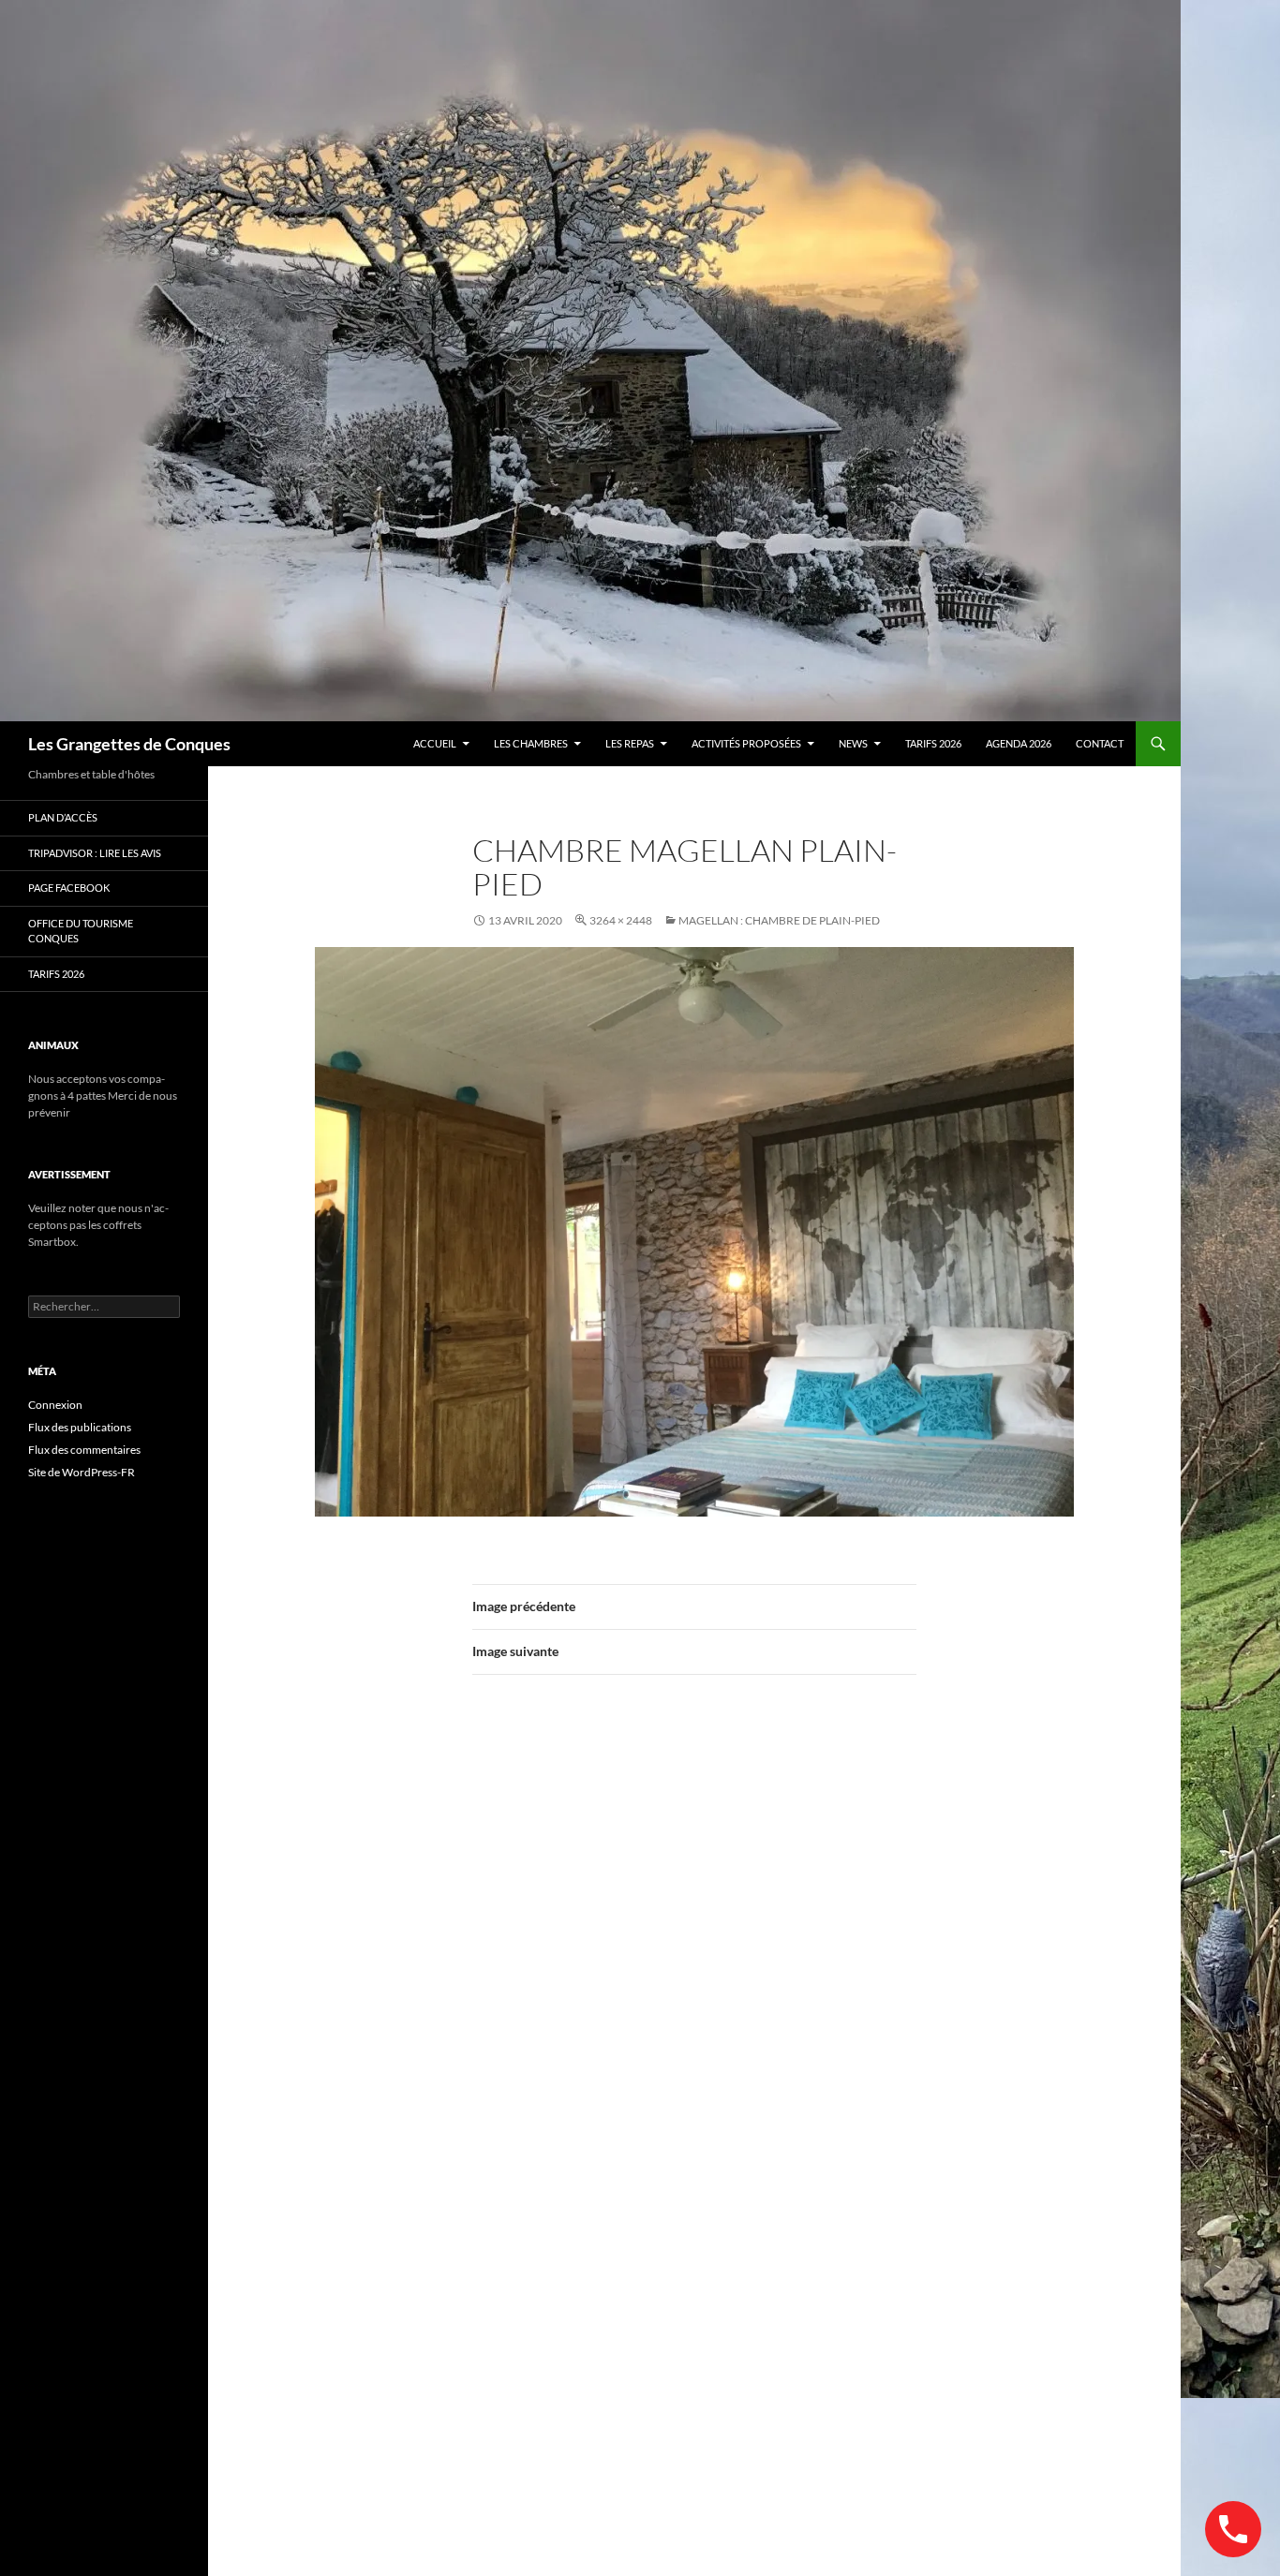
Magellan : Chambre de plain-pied (779, 920)
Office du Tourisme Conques (81, 931)
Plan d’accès (63, 817)
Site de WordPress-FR (82, 1472)
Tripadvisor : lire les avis (95, 853)
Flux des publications (80, 1427)
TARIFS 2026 (933, 743)
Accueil (435, 743)
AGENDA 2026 (1019, 743)
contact (1100, 743)
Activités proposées (746, 743)
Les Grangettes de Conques (129, 744)
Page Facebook (69, 888)
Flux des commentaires (84, 1450)
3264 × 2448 (621, 920)
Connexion (55, 1405)
